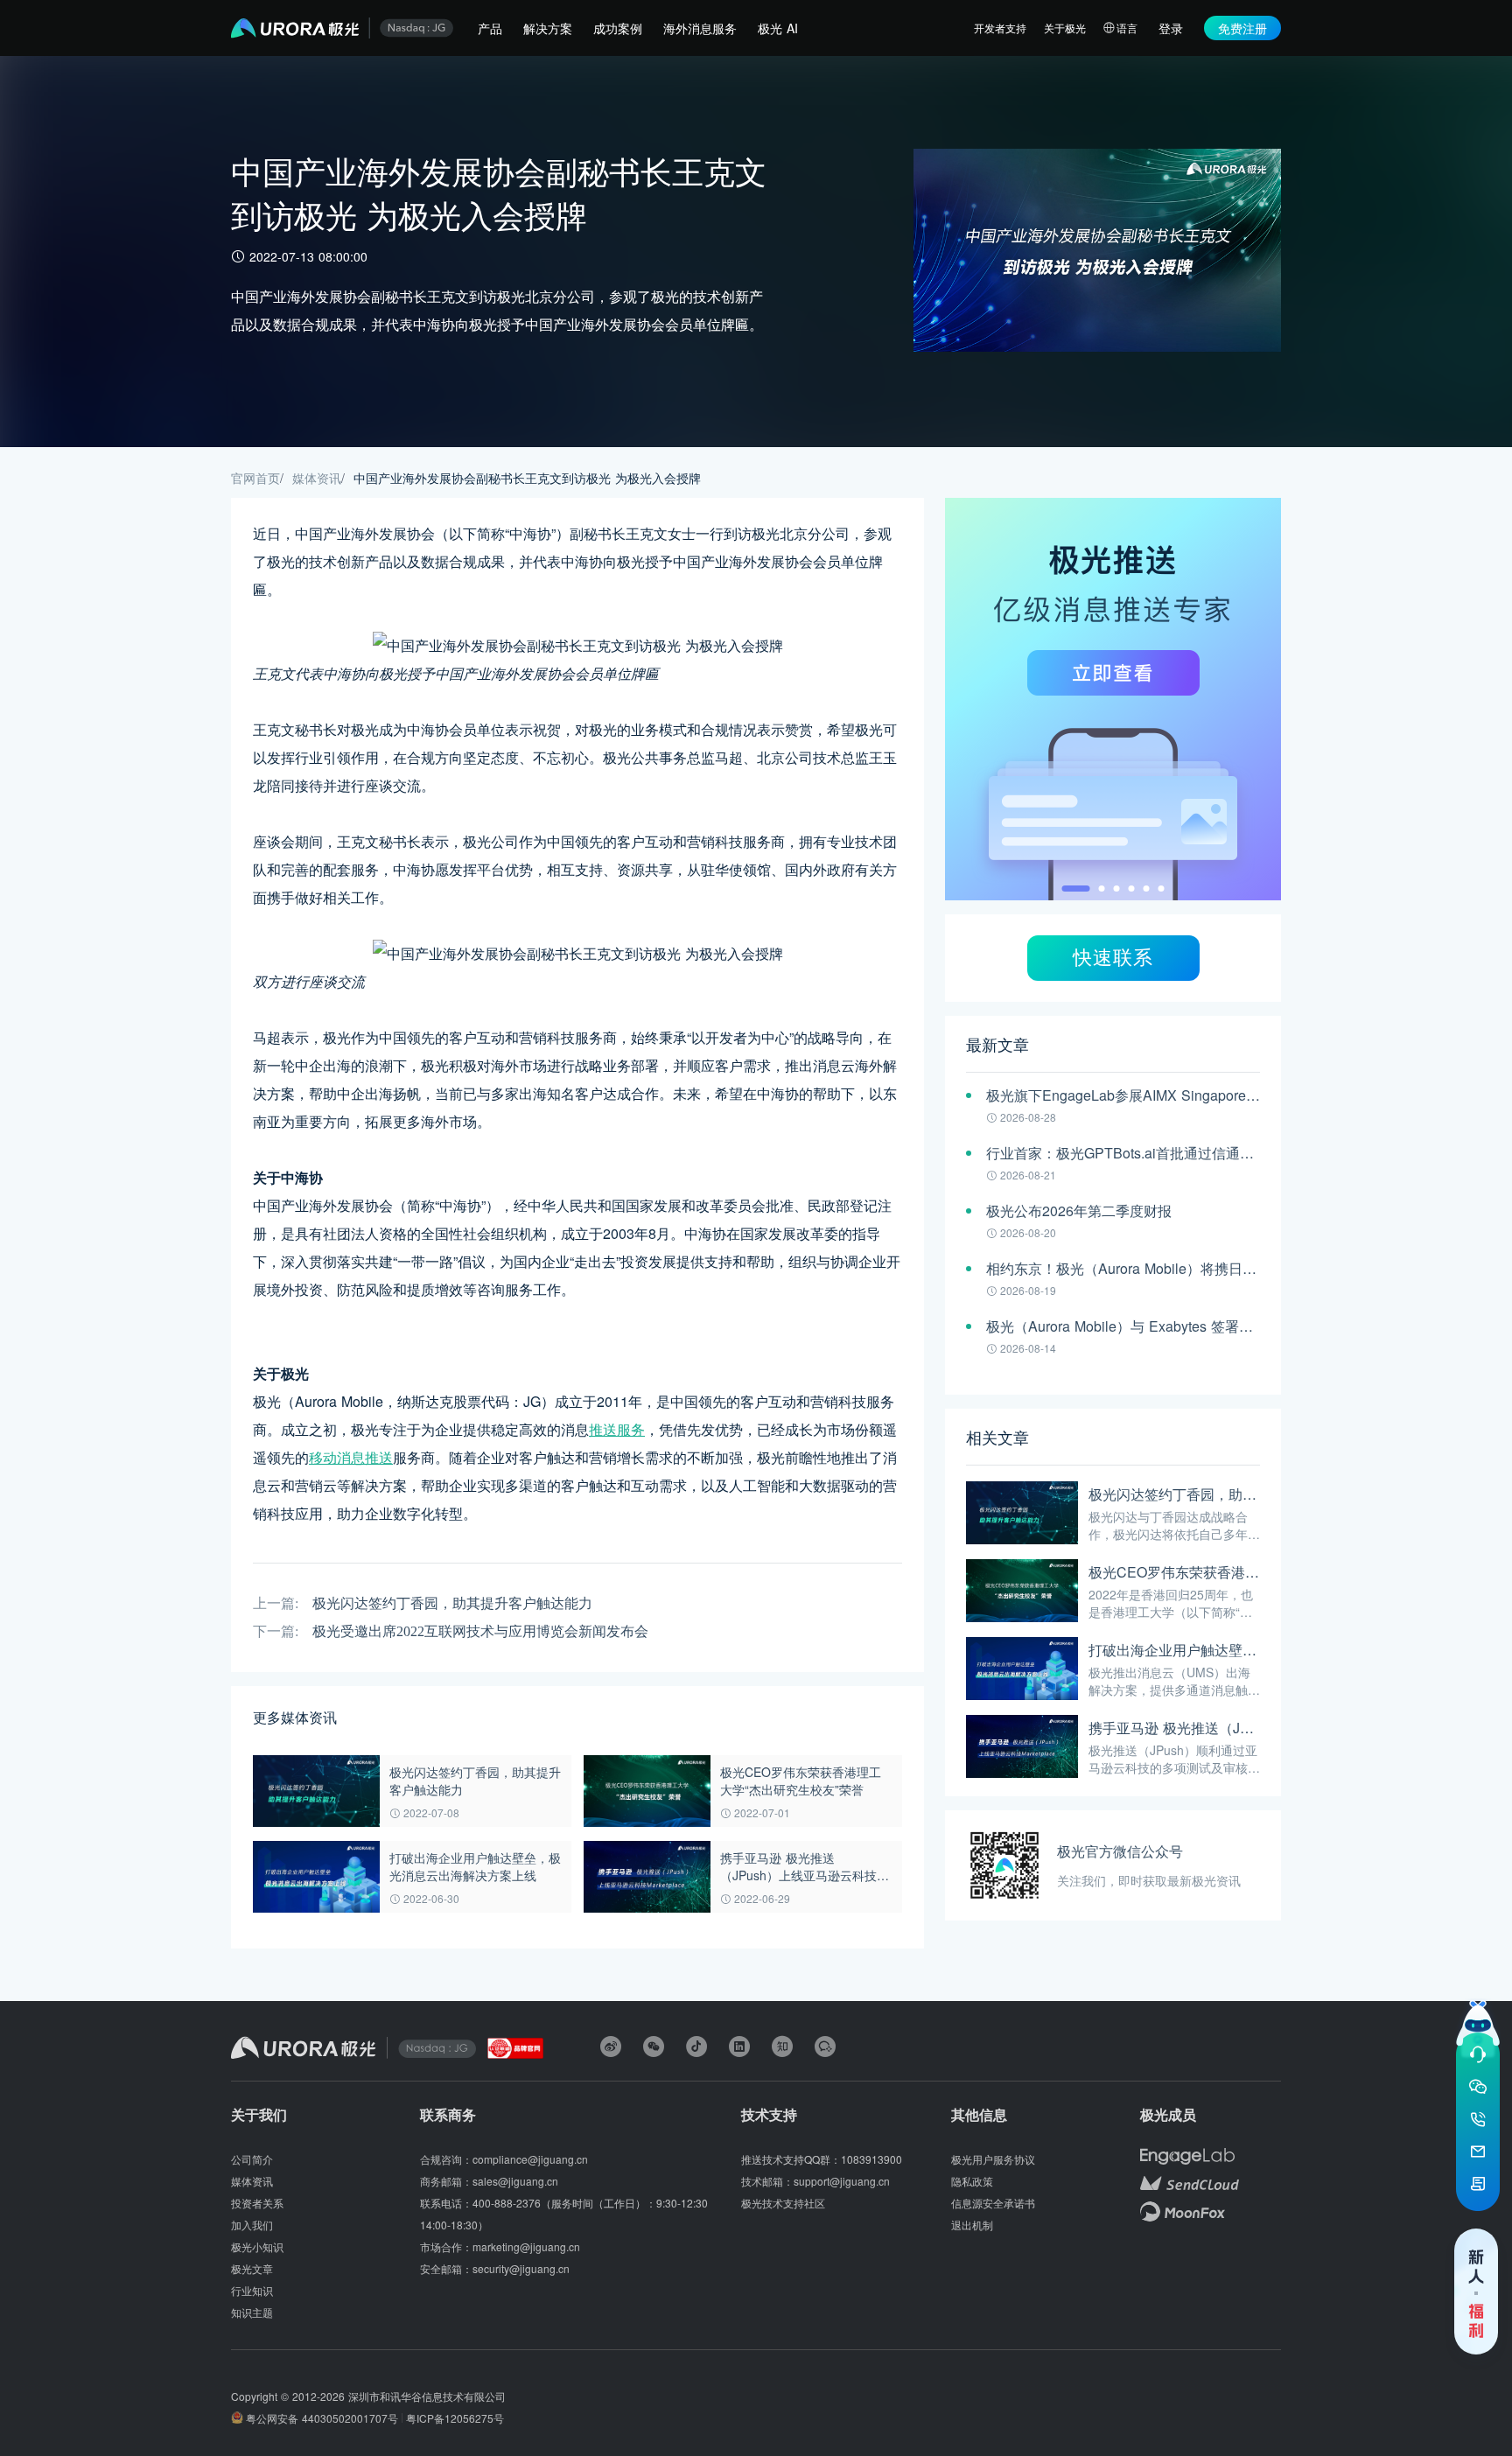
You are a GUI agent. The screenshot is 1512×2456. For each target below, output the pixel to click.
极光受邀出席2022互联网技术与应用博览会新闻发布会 (480, 1631)
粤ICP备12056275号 (455, 2418)
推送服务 (617, 1429)
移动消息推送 (351, 1457)
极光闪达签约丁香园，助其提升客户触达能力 (452, 1603)
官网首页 (255, 478)
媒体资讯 (317, 478)
